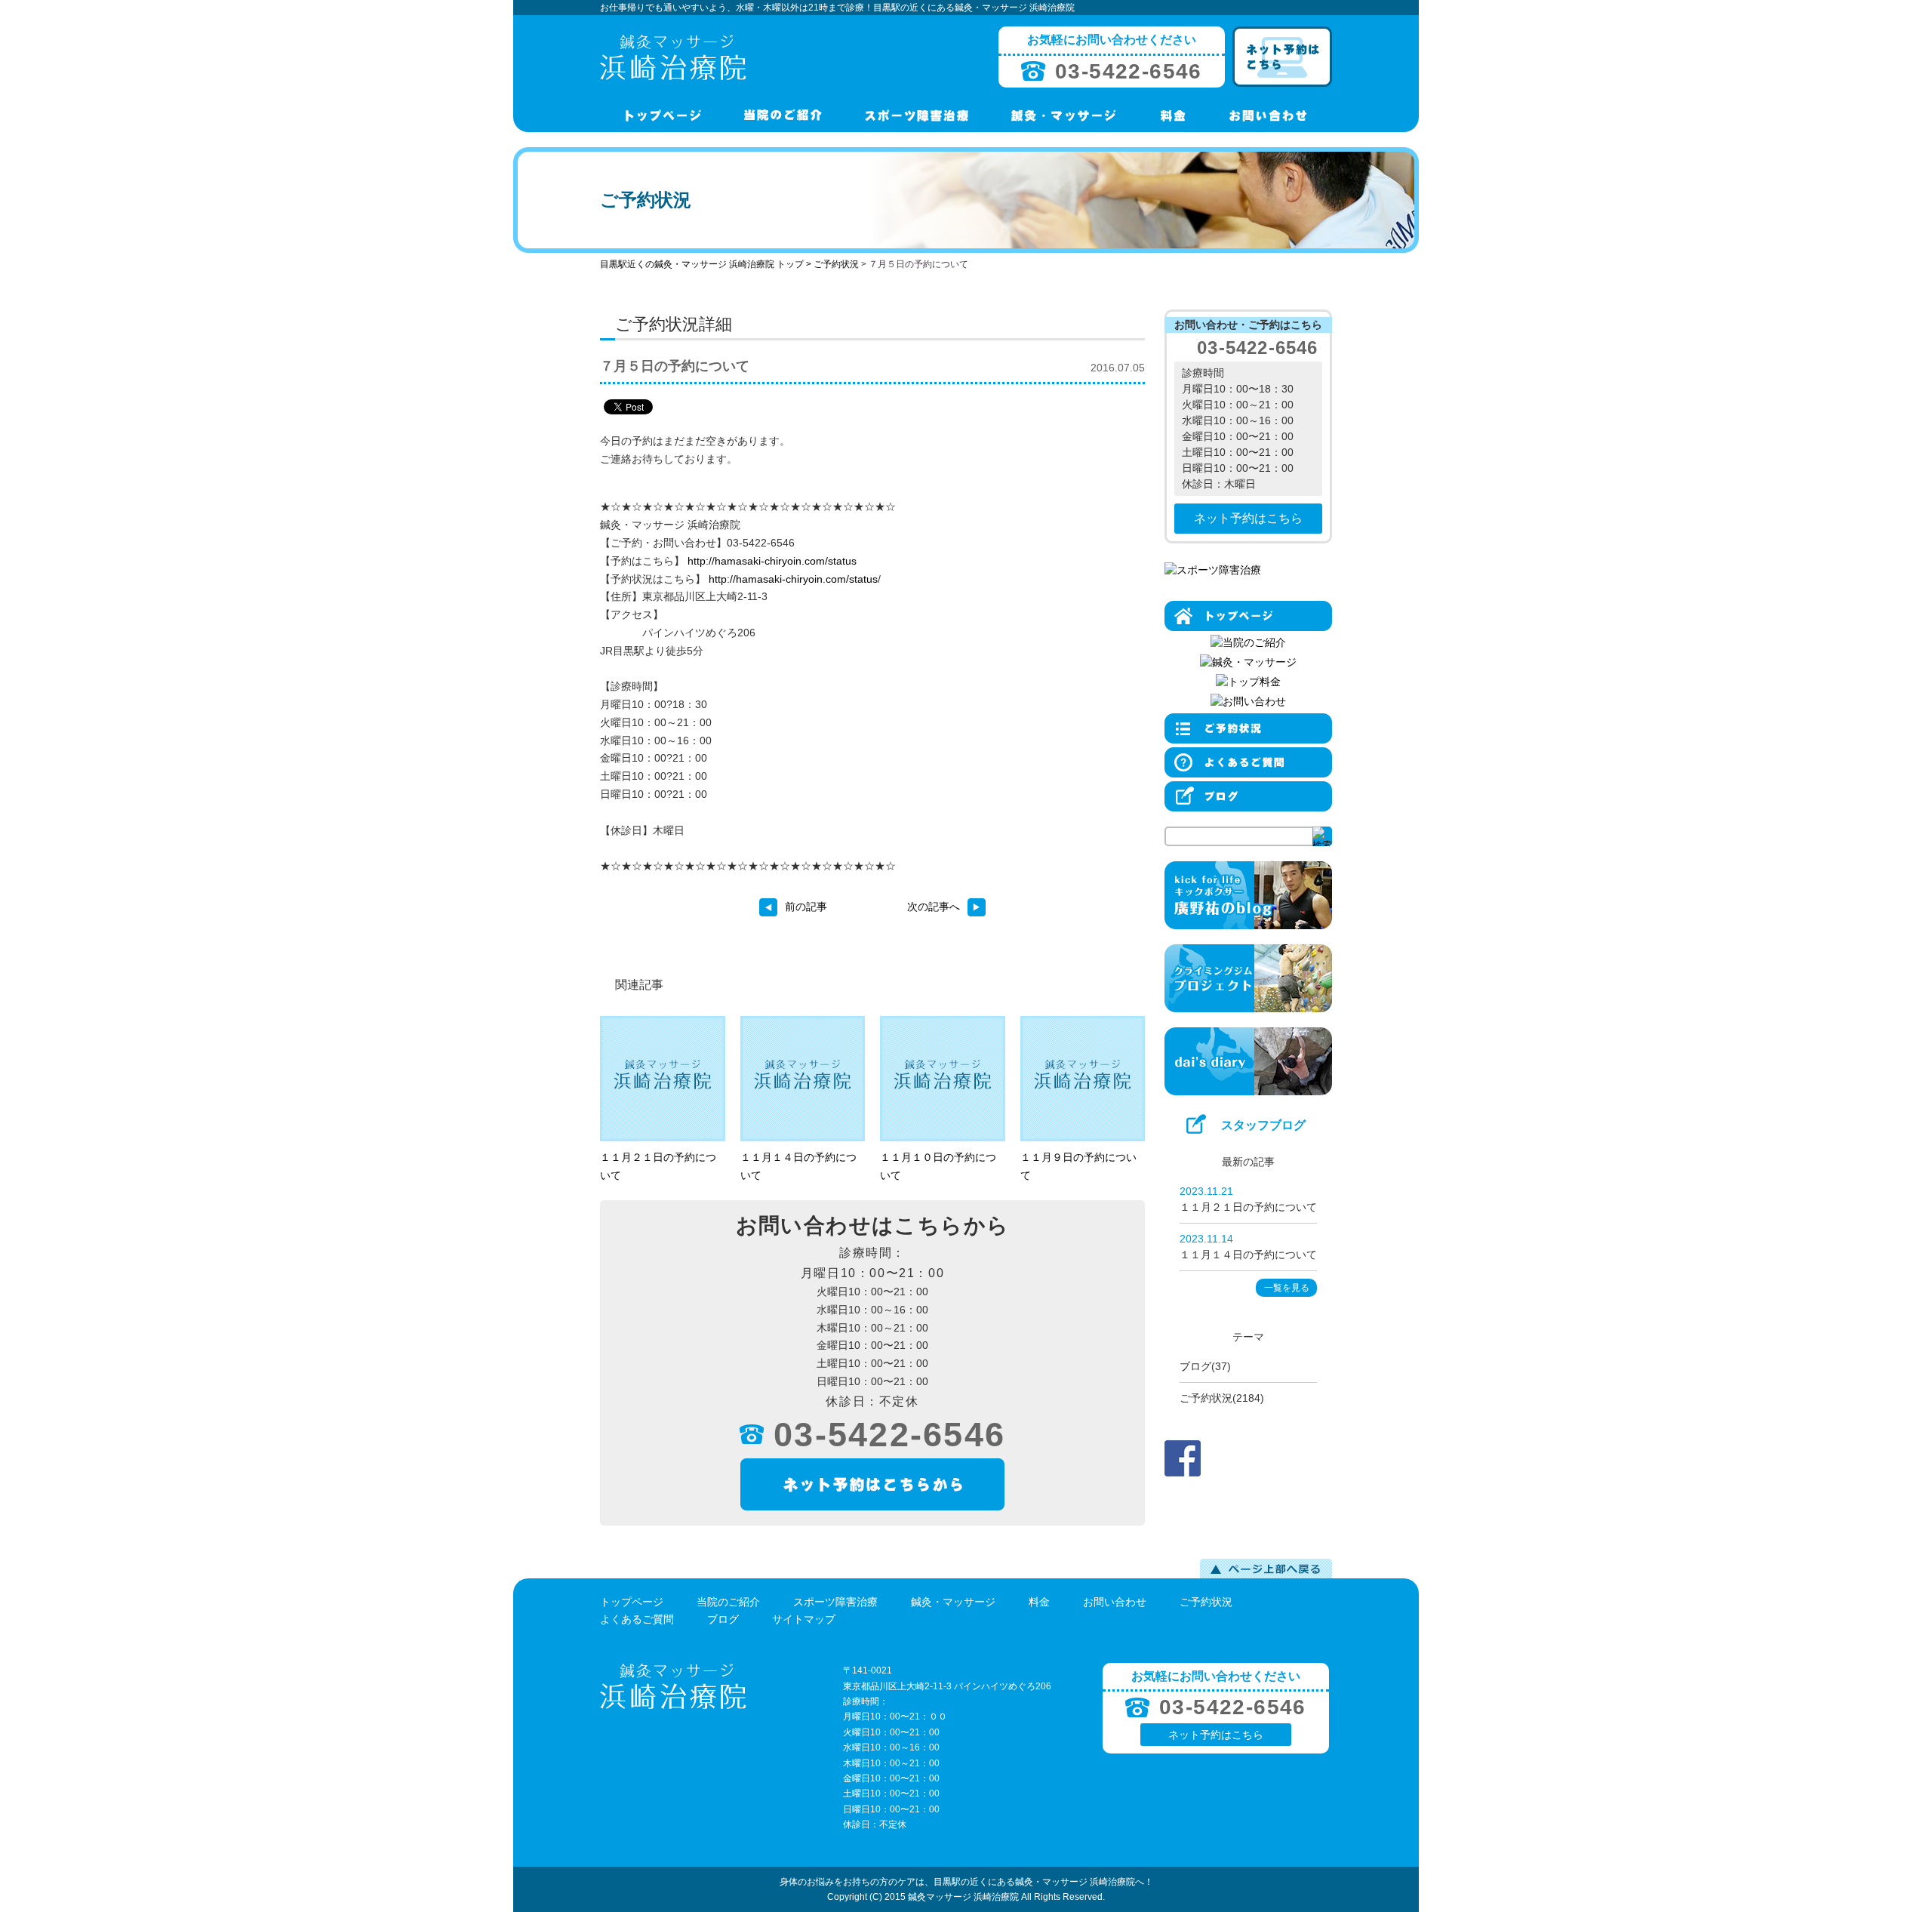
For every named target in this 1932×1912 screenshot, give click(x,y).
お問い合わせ (1115, 1602)
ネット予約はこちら (1248, 518)
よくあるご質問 (637, 1619)
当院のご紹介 (728, 1602)
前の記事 (806, 907)
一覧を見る (1287, 1288)
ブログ (723, 1619)
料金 (1039, 1602)
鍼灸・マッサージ (953, 1602)
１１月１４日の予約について (1248, 1255)
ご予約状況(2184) (1222, 1398)
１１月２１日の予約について (1248, 1207)
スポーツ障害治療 (835, 1602)
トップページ (632, 1602)
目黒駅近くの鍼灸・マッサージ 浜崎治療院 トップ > (707, 264)
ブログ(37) (1205, 1366)
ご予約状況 (836, 264)
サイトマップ (804, 1619)
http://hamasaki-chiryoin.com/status (772, 561)
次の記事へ (934, 907)
